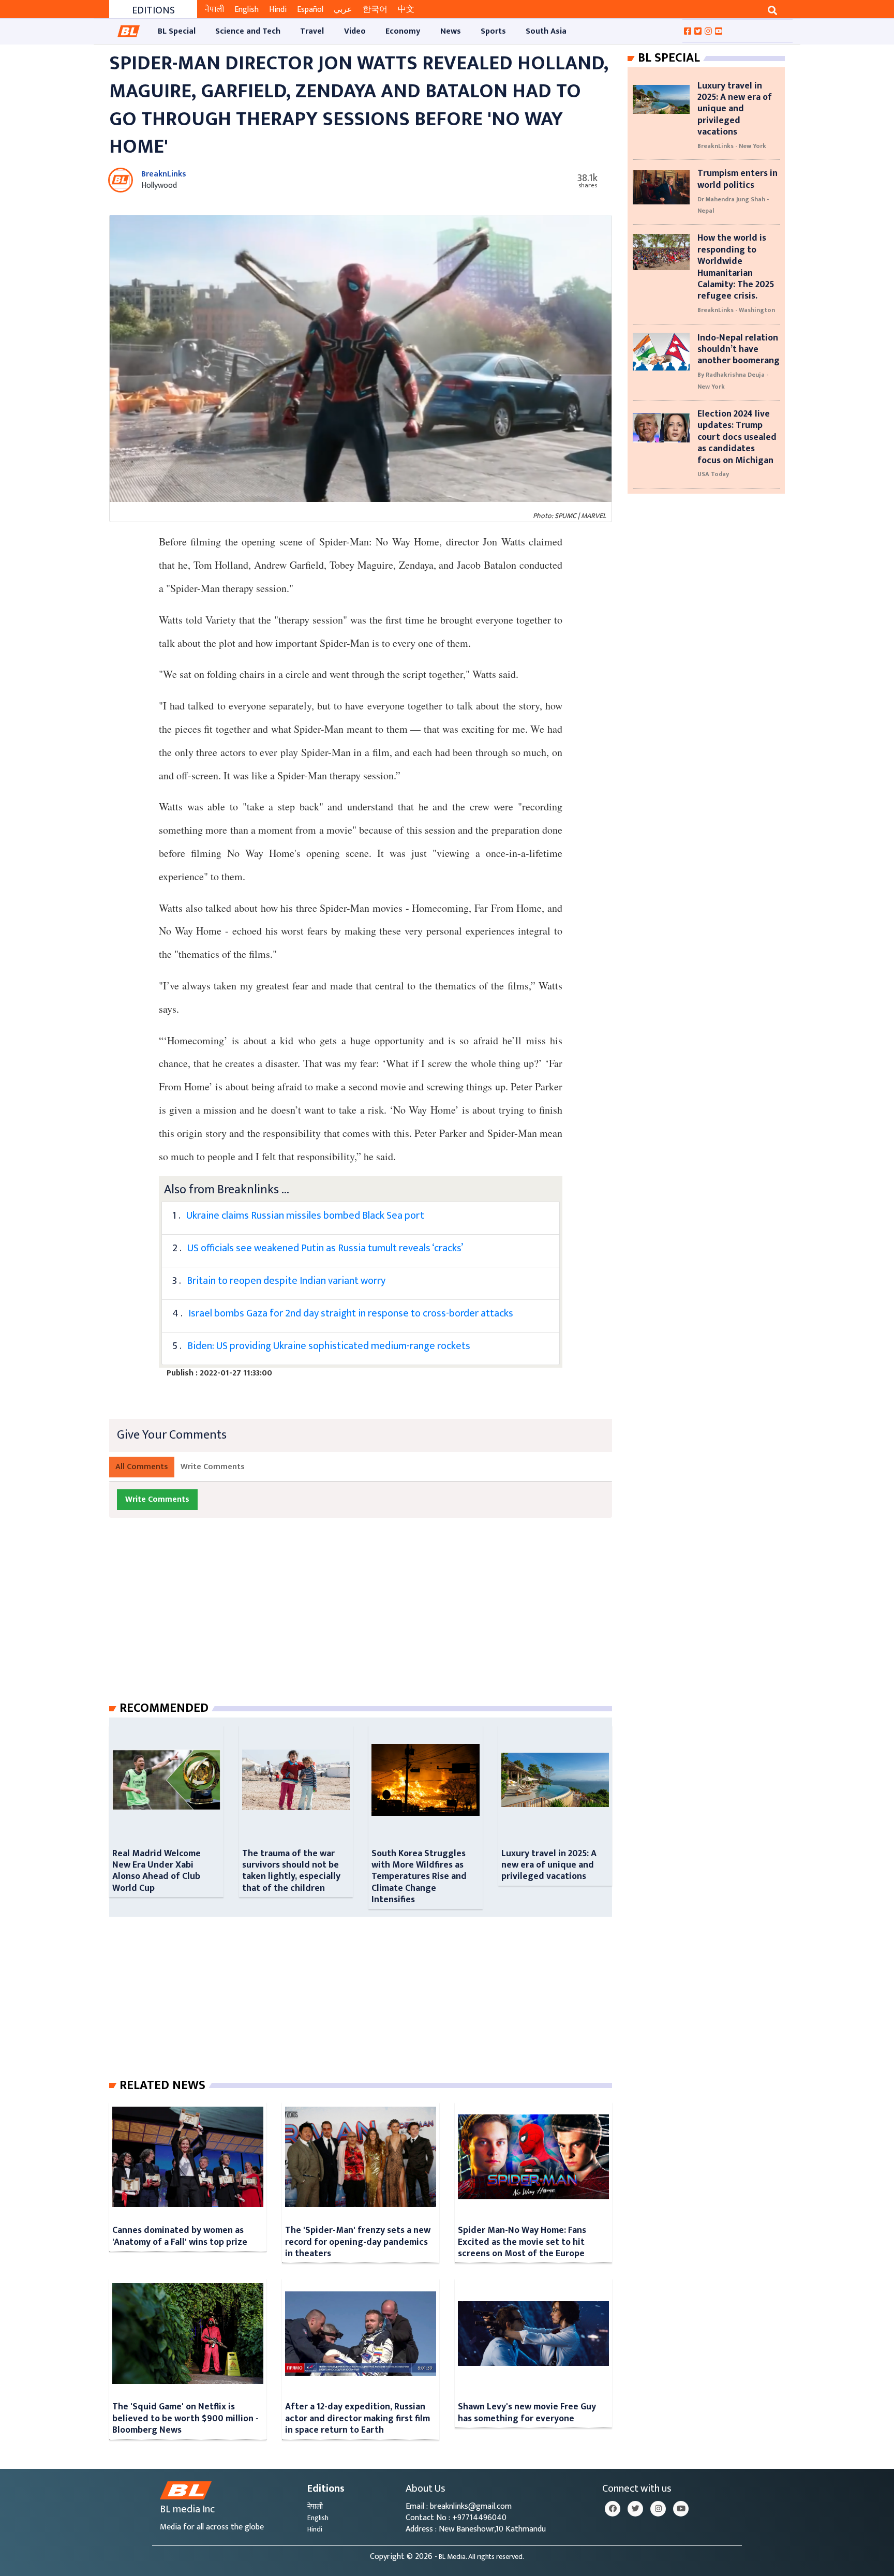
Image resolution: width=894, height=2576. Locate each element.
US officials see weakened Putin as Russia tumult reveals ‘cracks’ (325, 1248)
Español (310, 10)
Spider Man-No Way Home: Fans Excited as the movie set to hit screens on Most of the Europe (522, 2242)
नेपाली (214, 10)
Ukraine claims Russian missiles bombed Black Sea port (305, 1216)
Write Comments (213, 1467)
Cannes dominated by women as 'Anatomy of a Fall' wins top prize (180, 2236)
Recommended (164, 1708)
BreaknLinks (164, 174)
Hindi (278, 10)
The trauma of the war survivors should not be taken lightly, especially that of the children (291, 1871)
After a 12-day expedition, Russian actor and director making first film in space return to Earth (357, 2418)
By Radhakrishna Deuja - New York (733, 380)
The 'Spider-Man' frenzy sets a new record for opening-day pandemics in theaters (358, 2242)
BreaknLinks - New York (732, 146)
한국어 (375, 10)
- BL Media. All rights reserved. (479, 2557)
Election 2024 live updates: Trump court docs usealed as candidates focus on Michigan (737, 437)
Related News (162, 2085)
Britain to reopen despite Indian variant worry (286, 1281)
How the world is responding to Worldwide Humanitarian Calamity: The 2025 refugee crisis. (736, 267)
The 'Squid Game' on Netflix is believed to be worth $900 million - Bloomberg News (185, 2418)
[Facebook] (613, 2509)
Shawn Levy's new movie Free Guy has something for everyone (527, 2412)
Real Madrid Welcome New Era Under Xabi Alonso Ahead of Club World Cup (157, 1871)
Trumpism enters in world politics (737, 179)
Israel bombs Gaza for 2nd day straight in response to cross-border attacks (351, 1313)
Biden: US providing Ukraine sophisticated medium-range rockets (329, 1346)
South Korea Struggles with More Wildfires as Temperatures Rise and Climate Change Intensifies (419, 1877)
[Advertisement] (369, 1620)
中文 (406, 10)
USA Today (713, 474)
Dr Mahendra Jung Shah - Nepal (733, 205)
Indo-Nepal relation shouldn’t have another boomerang (739, 349)
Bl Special (669, 58)
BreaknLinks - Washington (736, 310)
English (247, 10)
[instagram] (658, 2509)
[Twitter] (635, 2509)
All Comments (142, 1467)
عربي (343, 10)
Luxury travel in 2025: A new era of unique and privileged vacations (549, 1865)
